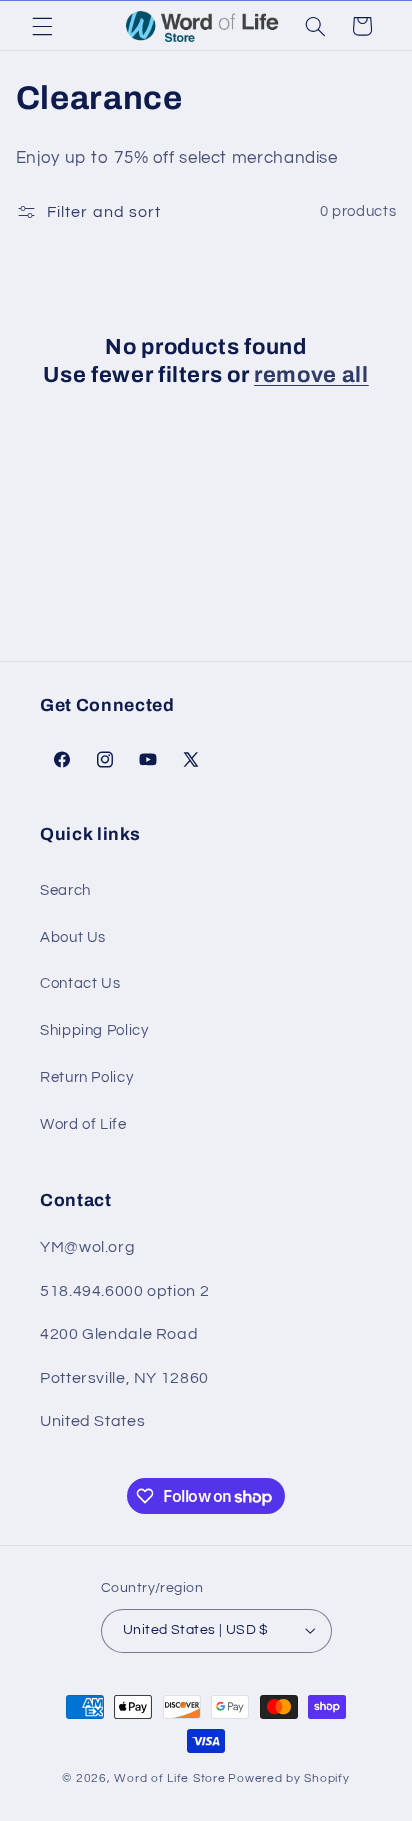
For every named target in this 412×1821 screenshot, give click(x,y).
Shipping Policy (94, 1030)
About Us (73, 937)
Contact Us (80, 983)
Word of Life (83, 1124)
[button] (42, 26)
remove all (311, 375)
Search (65, 890)
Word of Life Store (169, 1778)
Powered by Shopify (288, 1778)
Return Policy (86, 1077)
